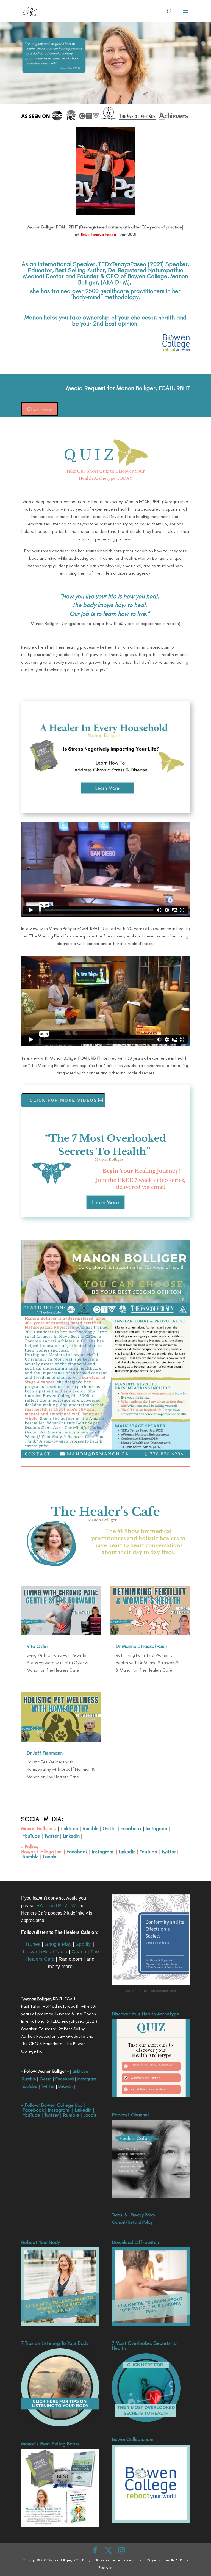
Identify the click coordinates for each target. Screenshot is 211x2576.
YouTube (31, 1836)
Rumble (91, 1828)
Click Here (40, 409)
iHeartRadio (54, 1952)
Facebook (131, 1828)
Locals (50, 1857)
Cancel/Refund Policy (132, 2222)
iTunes (33, 1944)
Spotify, (84, 1944)
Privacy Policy (143, 2215)
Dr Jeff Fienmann (45, 1753)
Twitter (51, 1836)
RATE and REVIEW (56, 1906)
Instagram (156, 1828)
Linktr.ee (69, 1828)
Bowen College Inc (41, 1852)
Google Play (58, 1944)
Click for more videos (63, 1100)
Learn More (105, 1202)
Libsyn (30, 1952)
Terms (117, 2215)
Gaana (79, 1952)
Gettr (109, 1828)
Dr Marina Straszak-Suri (141, 1646)
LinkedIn (71, 1836)
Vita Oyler (37, 1646)
